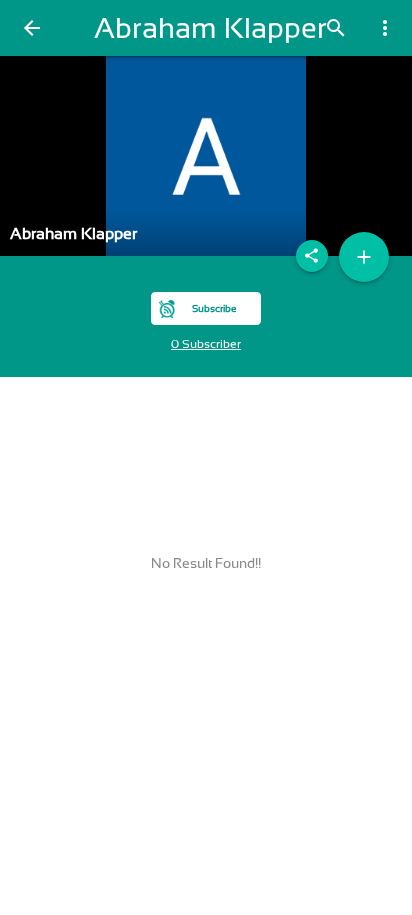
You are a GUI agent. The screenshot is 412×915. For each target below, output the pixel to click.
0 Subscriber (206, 344)
